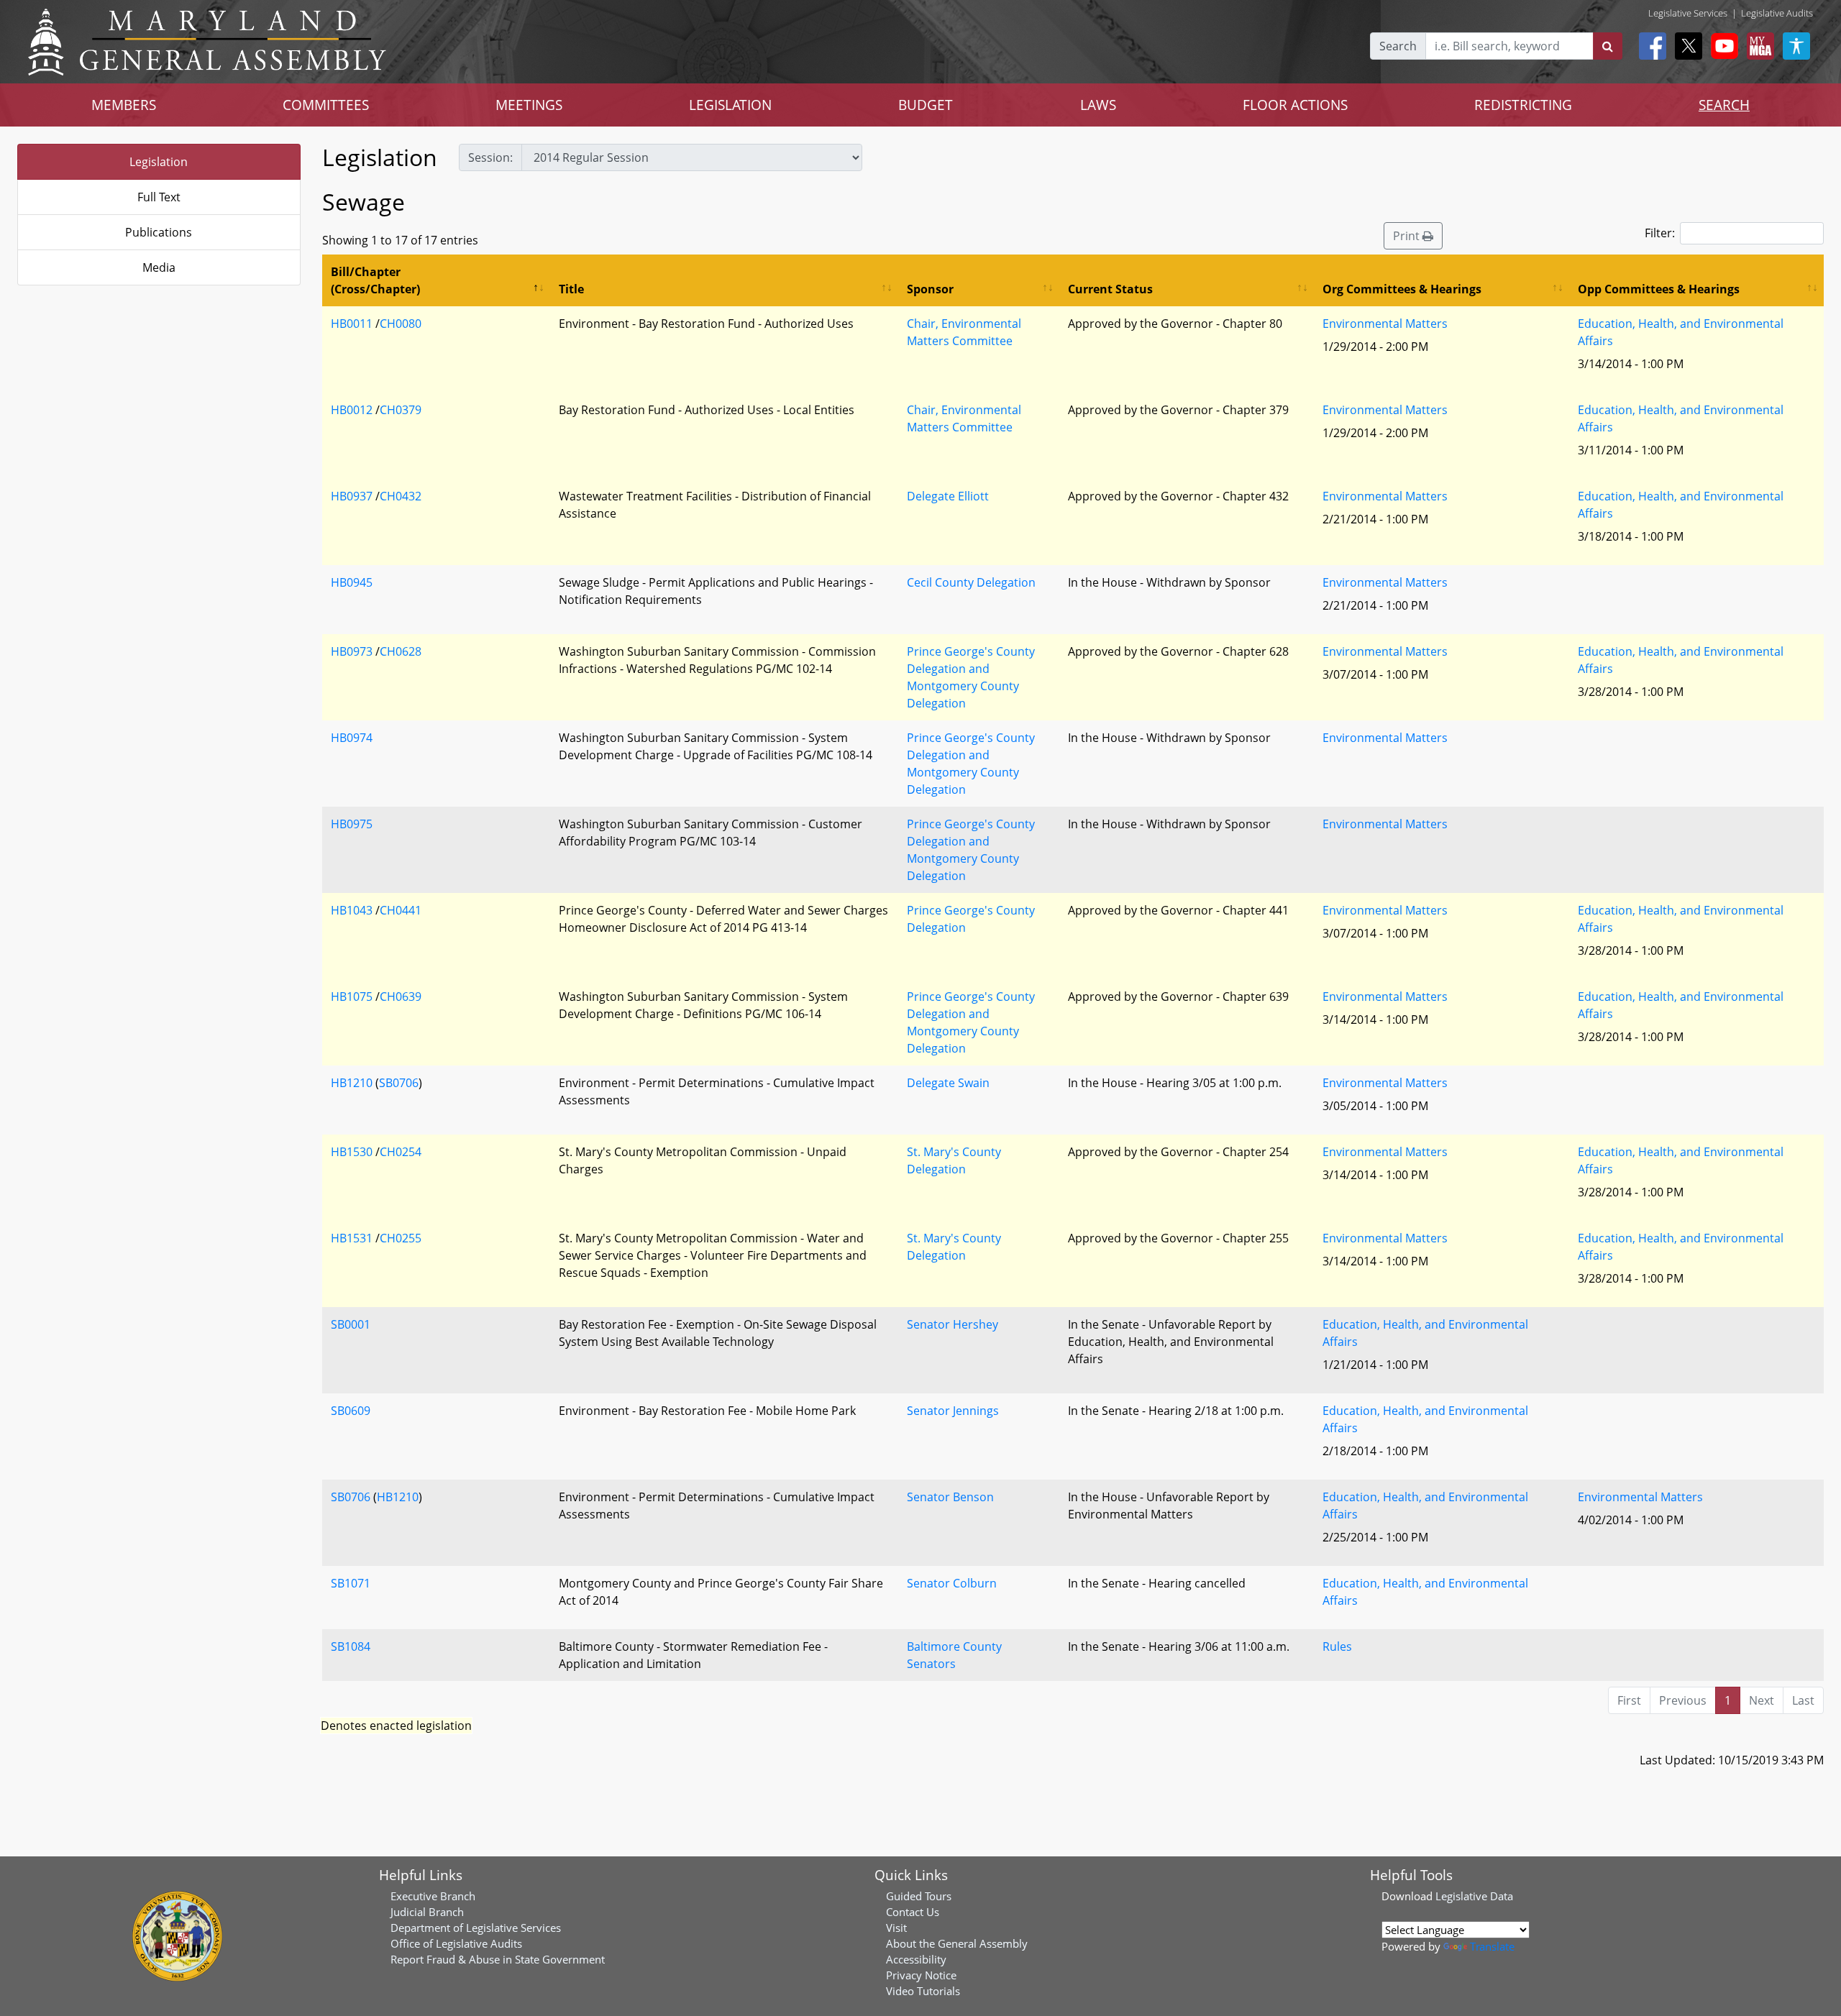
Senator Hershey (953, 1324)
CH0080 (401, 324)
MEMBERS (124, 105)
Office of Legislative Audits (456, 1943)
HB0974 (352, 738)
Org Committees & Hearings (1402, 289)
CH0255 (401, 1238)
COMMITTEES (326, 105)
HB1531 (352, 1238)
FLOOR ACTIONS (1295, 105)
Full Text (159, 197)
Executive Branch (433, 1896)
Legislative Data (1474, 1896)
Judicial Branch (427, 1912)
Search (1398, 46)
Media (159, 267)
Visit (896, 1928)
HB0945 (352, 582)
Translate (1492, 1946)
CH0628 (401, 651)
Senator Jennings (953, 1411)
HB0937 (352, 496)
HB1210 (352, 1083)
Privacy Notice (921, 1975)
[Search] (1608, 46)
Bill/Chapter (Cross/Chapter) (375, 280)
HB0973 (352, 651)
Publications (159, 232)
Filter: (1660, 233)
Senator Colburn (952, 1583)
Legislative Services (1688, 13)
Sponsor (930, 289)
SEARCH (1724, 105)
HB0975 (352, 824)
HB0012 (352, 410)
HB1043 (352, 910)
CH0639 (401, 996)
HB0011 (352, 324)
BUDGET (926, 105)
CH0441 (401, 910)
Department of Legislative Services (476, 1928)
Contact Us (913, 1912)
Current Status (1110, 289)
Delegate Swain (948, 1083)
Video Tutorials (923, 1991)
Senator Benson (950, 1497)
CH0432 (401, 496)
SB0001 (351, 1324)
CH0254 (401, 1152)
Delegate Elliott (948, 496)
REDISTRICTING (1523, 105)
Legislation (159, 162)
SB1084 (351, 1646)
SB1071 (351, 1583)
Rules (1337, 1646)
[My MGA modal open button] (1758, 46)
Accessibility (916, 1959)
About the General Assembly (957, 1943)
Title (571, 289)
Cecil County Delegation (971, 582)
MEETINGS (529, 105)
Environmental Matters (1385, 324)
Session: (490, 157)
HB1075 (352, 996)
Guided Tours (919, 1896)
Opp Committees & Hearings (1659, 289)
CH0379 (401, 410)
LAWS (1098, 105)
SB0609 (351, 1411)
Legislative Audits (1777, 13)
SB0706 (399, 1083)
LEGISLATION (730, 105)
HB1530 (352, 1152)
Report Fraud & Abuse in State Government (498, 1959)
